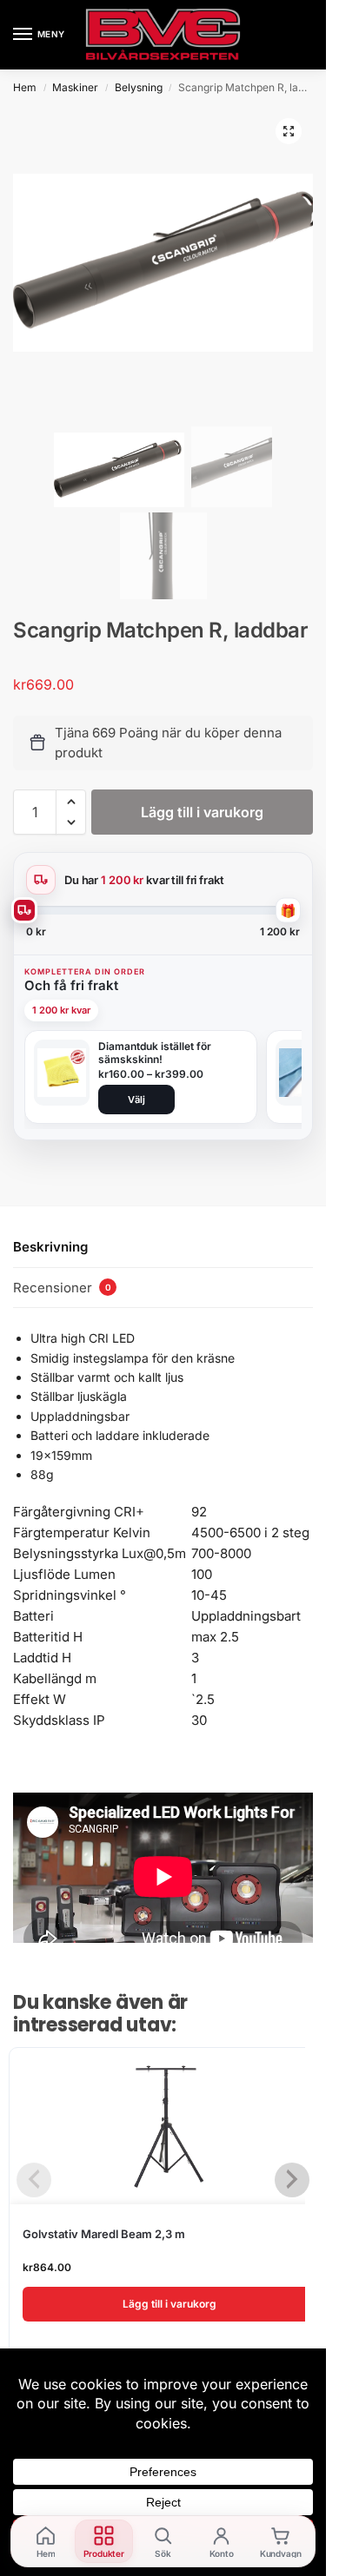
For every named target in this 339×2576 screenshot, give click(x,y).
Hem (25, 87)
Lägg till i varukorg (202, 812)
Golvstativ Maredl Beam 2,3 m (104, 2234)
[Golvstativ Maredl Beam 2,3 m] (169, 2126)
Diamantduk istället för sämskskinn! (155, 1053)
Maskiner (75, 87)
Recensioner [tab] (62, 1288)
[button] (289, 131)
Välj (136, 1100)
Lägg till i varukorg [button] (169, 2304)
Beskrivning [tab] (50, 1247)
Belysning (139, 87)
